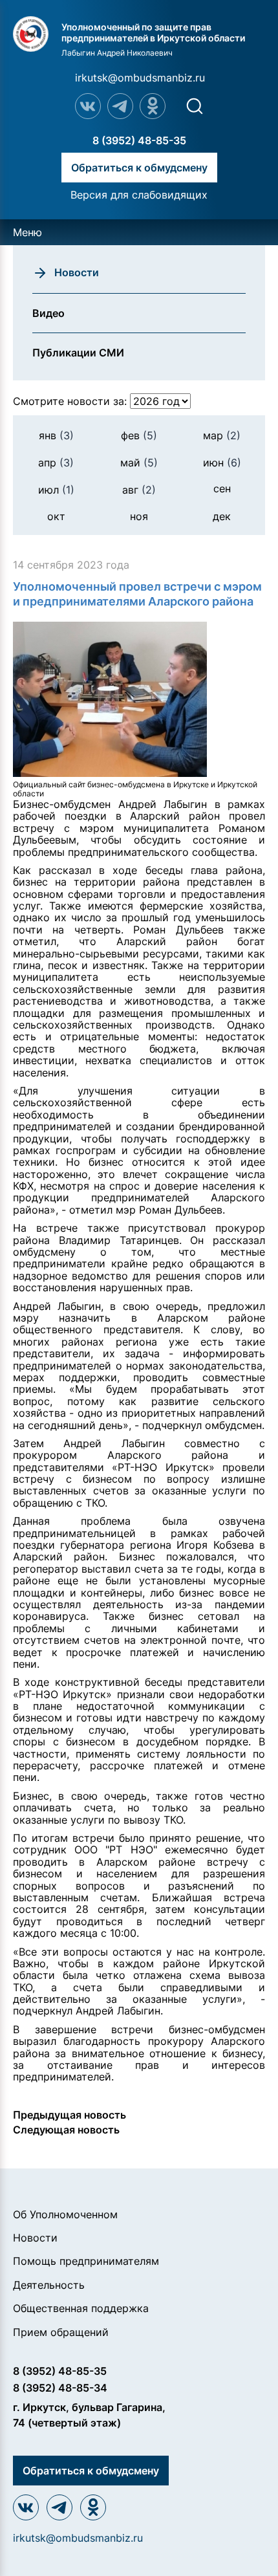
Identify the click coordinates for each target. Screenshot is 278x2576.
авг (139, 490)
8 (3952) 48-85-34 (60, 2388)
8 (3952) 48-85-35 (139, 140)
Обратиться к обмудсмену (139, 168)
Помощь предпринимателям (86, 2261)
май (139, 463)
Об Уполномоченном (65, 2214)
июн (222, 463)
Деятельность (49, 2285)
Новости (35, 2238)
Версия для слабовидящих (139, 195)
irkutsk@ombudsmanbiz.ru (140, 78)
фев (139, 435)
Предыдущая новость (69, 2115)
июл (56, 490)
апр (56, 463)
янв (56, 435)
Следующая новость (66, 2130)
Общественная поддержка (81, 2308)
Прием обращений (61, 2332)
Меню (27, 232)
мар (222, 435)
